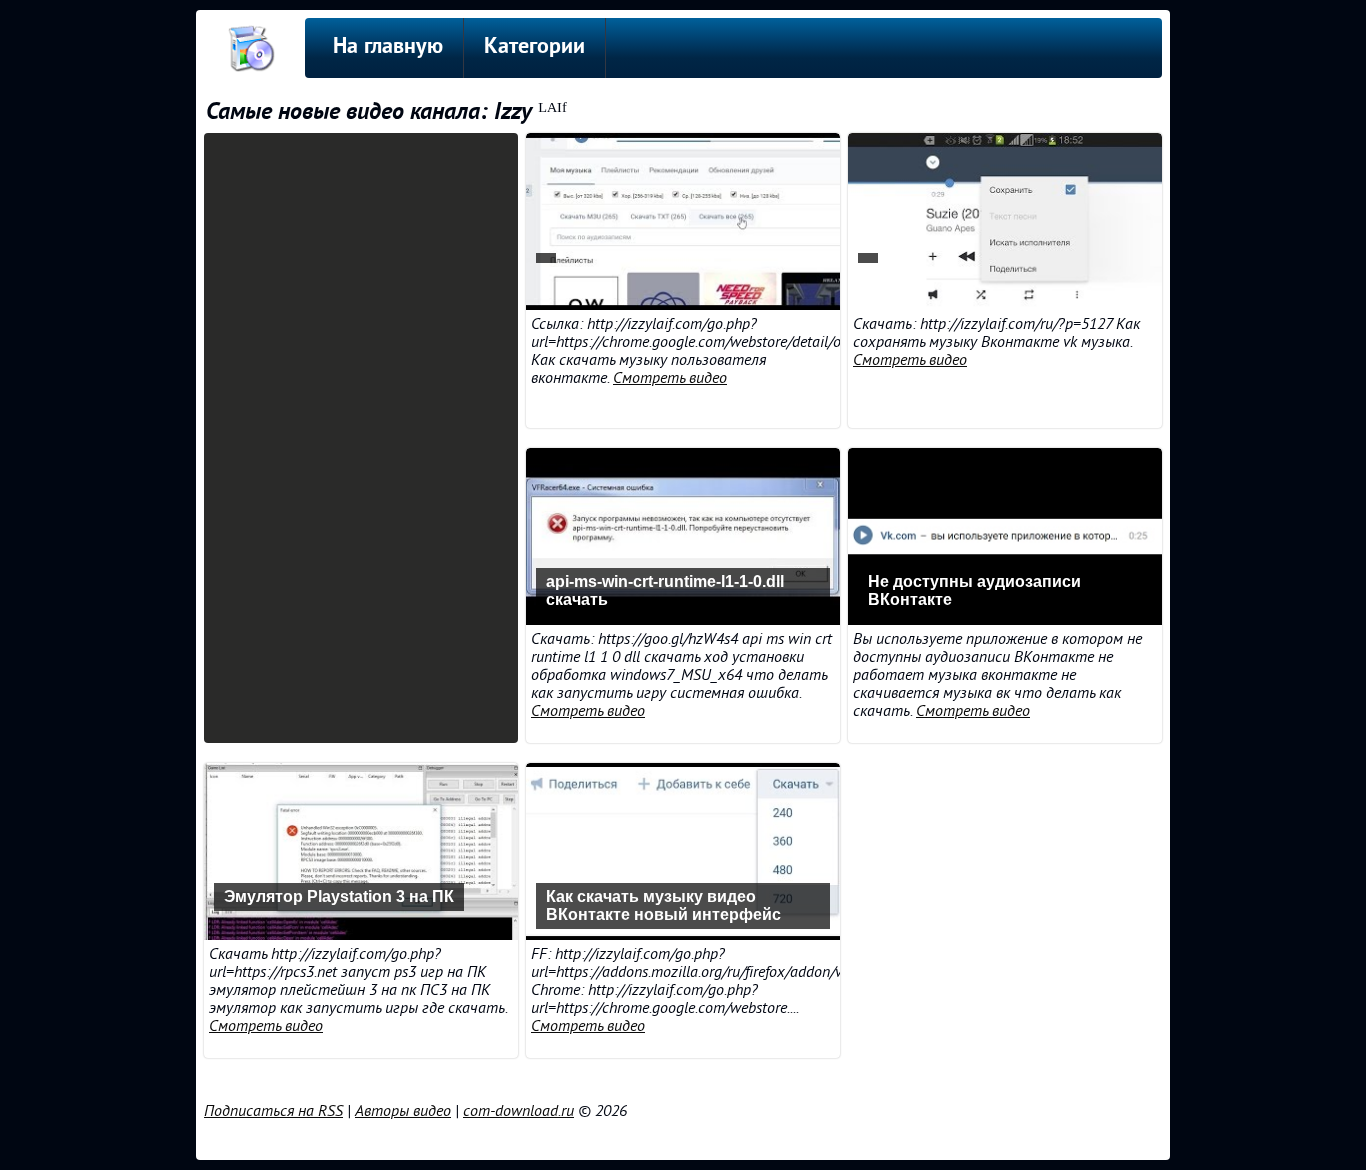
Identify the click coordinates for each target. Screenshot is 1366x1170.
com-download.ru (518, 1111)
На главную (388, 47)
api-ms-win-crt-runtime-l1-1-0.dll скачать (665, 590)
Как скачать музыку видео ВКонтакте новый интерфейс (663, 905)
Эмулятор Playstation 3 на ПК (339, 896)
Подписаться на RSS (273, 1111)
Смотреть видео (670, 378)
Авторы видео (403, 1111)
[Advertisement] (361, 438)
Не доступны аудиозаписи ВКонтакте (974, 590)
